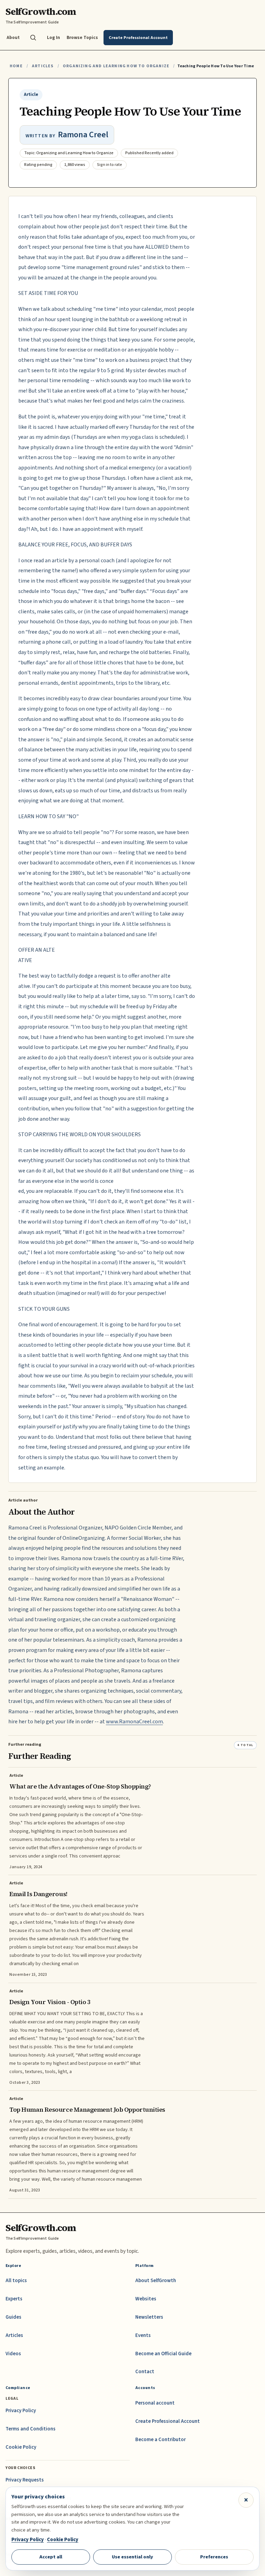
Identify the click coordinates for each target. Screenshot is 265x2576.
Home (16, 66)
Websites (146, 2299)
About (13, 37)
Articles (43, 66)
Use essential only (132, 2557)
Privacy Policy (21, 2411)
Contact (145, 2372)
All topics (16, 2281)
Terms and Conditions (31, 2429)
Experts (14, 2299)
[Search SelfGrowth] (33, 38)
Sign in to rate (110, 165)
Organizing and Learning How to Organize (116, 66)
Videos (13, 2354)
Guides (13, 2317)
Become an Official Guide (163, 2354)
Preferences (214, 2557)
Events (143, 2335)
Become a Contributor (160, 2440)
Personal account (155, 2403)
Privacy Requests (25, 2480)
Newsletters (149, 2317)
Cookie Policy (21, 2447)
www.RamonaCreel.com (134, 1722)
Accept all (51, 2557)
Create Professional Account (168, 2421)
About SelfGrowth (156, 2281)
